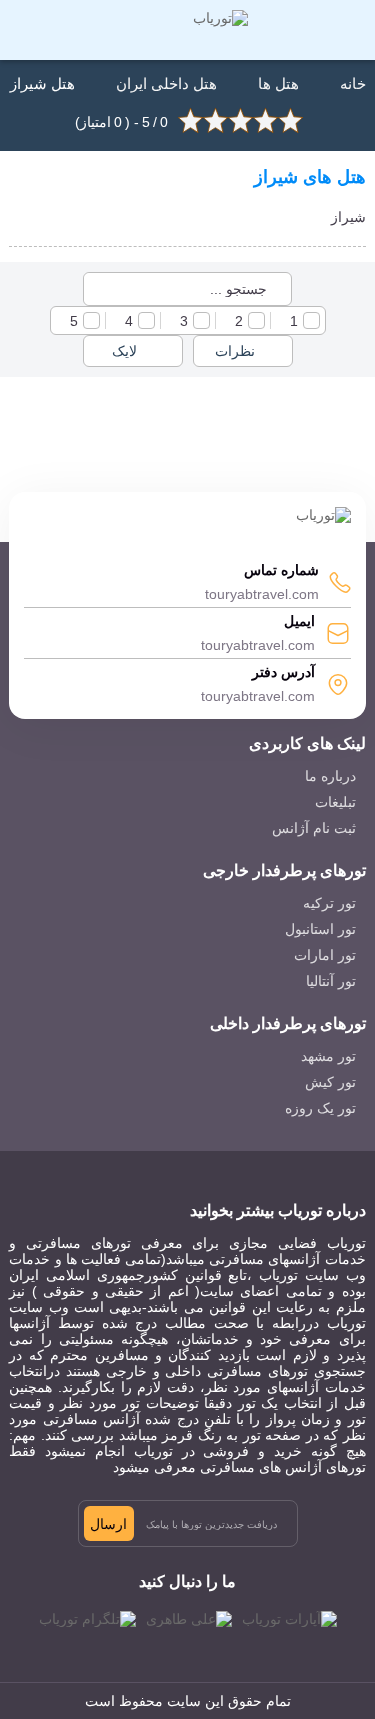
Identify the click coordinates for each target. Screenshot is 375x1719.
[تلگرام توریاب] (87, 1619)
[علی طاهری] (189, 1619)
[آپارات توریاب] (289, 1619)
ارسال (108, 1524)
